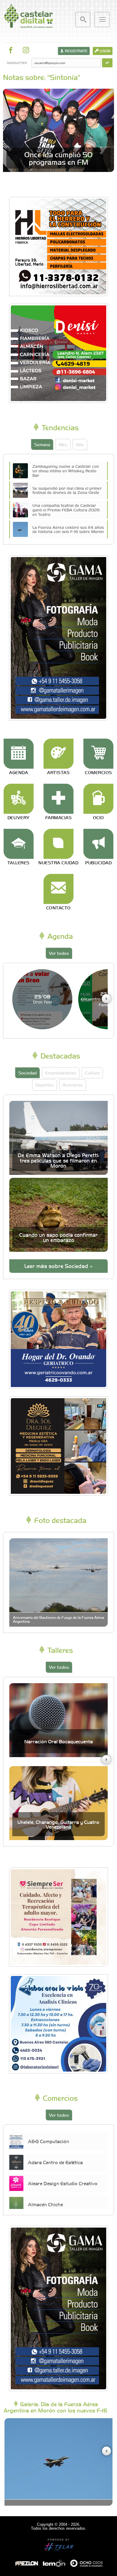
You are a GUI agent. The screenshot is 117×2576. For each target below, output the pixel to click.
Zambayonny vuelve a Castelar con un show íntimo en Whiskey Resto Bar (66, 470)
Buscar (83, 20)
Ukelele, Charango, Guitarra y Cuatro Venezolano (58, 1824)
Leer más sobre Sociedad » (58, 1266)
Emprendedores (61, 1073)
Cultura (92, 1073)
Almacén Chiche (45, 2204)
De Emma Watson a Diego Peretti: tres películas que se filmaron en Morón (58, 1160)
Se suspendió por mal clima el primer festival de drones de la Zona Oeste (67, 490)
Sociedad (27, 1073)
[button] (106, 999)
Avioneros (73, 1085)
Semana (42, 444)
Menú (102, 20)
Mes (63, 444)
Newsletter (17, 63)
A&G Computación (48, 2141)
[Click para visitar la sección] (19, 754)
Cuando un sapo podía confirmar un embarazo (58, 1237)
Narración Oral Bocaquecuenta (58, 1741)
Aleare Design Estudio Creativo (63, 2183)
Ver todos (59, 953)
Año (80, 444)
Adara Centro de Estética (55, 2162)
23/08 (42, 999)
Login (105, 51)
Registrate (76, 51)
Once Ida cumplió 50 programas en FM (58, 158)
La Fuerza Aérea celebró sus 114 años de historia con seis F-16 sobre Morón (68, 529)
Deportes (45, 1085)
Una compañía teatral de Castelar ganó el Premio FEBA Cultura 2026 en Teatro (66, 510)
